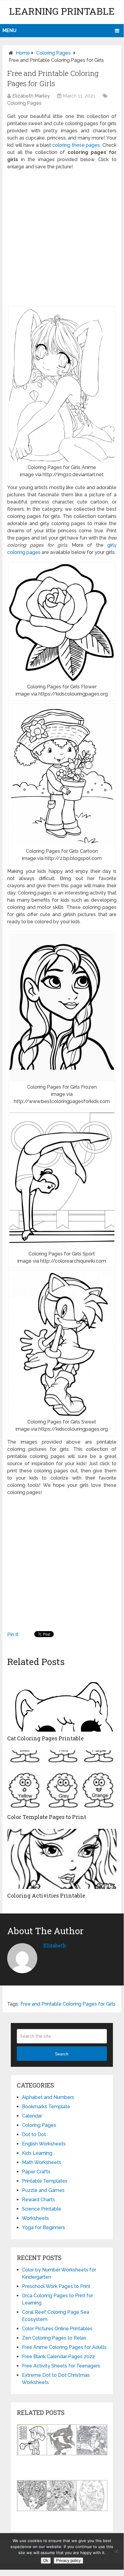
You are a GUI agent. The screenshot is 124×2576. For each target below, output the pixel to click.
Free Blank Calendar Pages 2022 (58, 2357)
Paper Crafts (36, 2172)
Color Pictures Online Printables (57, 2329)
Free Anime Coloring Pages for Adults (64, 2347)
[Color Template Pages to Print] (62, 1780)
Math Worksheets (42, 2162)
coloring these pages (76, 145)
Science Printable (42, 2209)
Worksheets (35, 2218)
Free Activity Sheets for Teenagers (61, 2366)
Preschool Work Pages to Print (56, 2286)
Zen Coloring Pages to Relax (54, 2338)
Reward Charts (38, 2200)
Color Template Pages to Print (47, 1817)
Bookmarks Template (46, 2107)
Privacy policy (68, 2561)
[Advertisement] (62, 238)
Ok (46, 2561)
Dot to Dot (34, 2134)
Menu (9, 30)
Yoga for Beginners (44, 2227)
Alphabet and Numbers (48, 2097)
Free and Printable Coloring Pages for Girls (68, 2004)
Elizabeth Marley (31, 96)
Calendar (32, 2116)
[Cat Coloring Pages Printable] (62, 1702)
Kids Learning (37, 2153)
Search (62, 2054)
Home (23, 53)
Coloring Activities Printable (46, 1895)
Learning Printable (62, 11)
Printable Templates (45, 2181)
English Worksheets (44, 2144)
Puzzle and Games (43, 2190)
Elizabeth (55, 1945)
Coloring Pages (53, 53)
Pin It (13, 1635)
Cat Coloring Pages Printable (45, 1738)
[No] (116, 2551)
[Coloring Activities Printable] (62, 1859)
